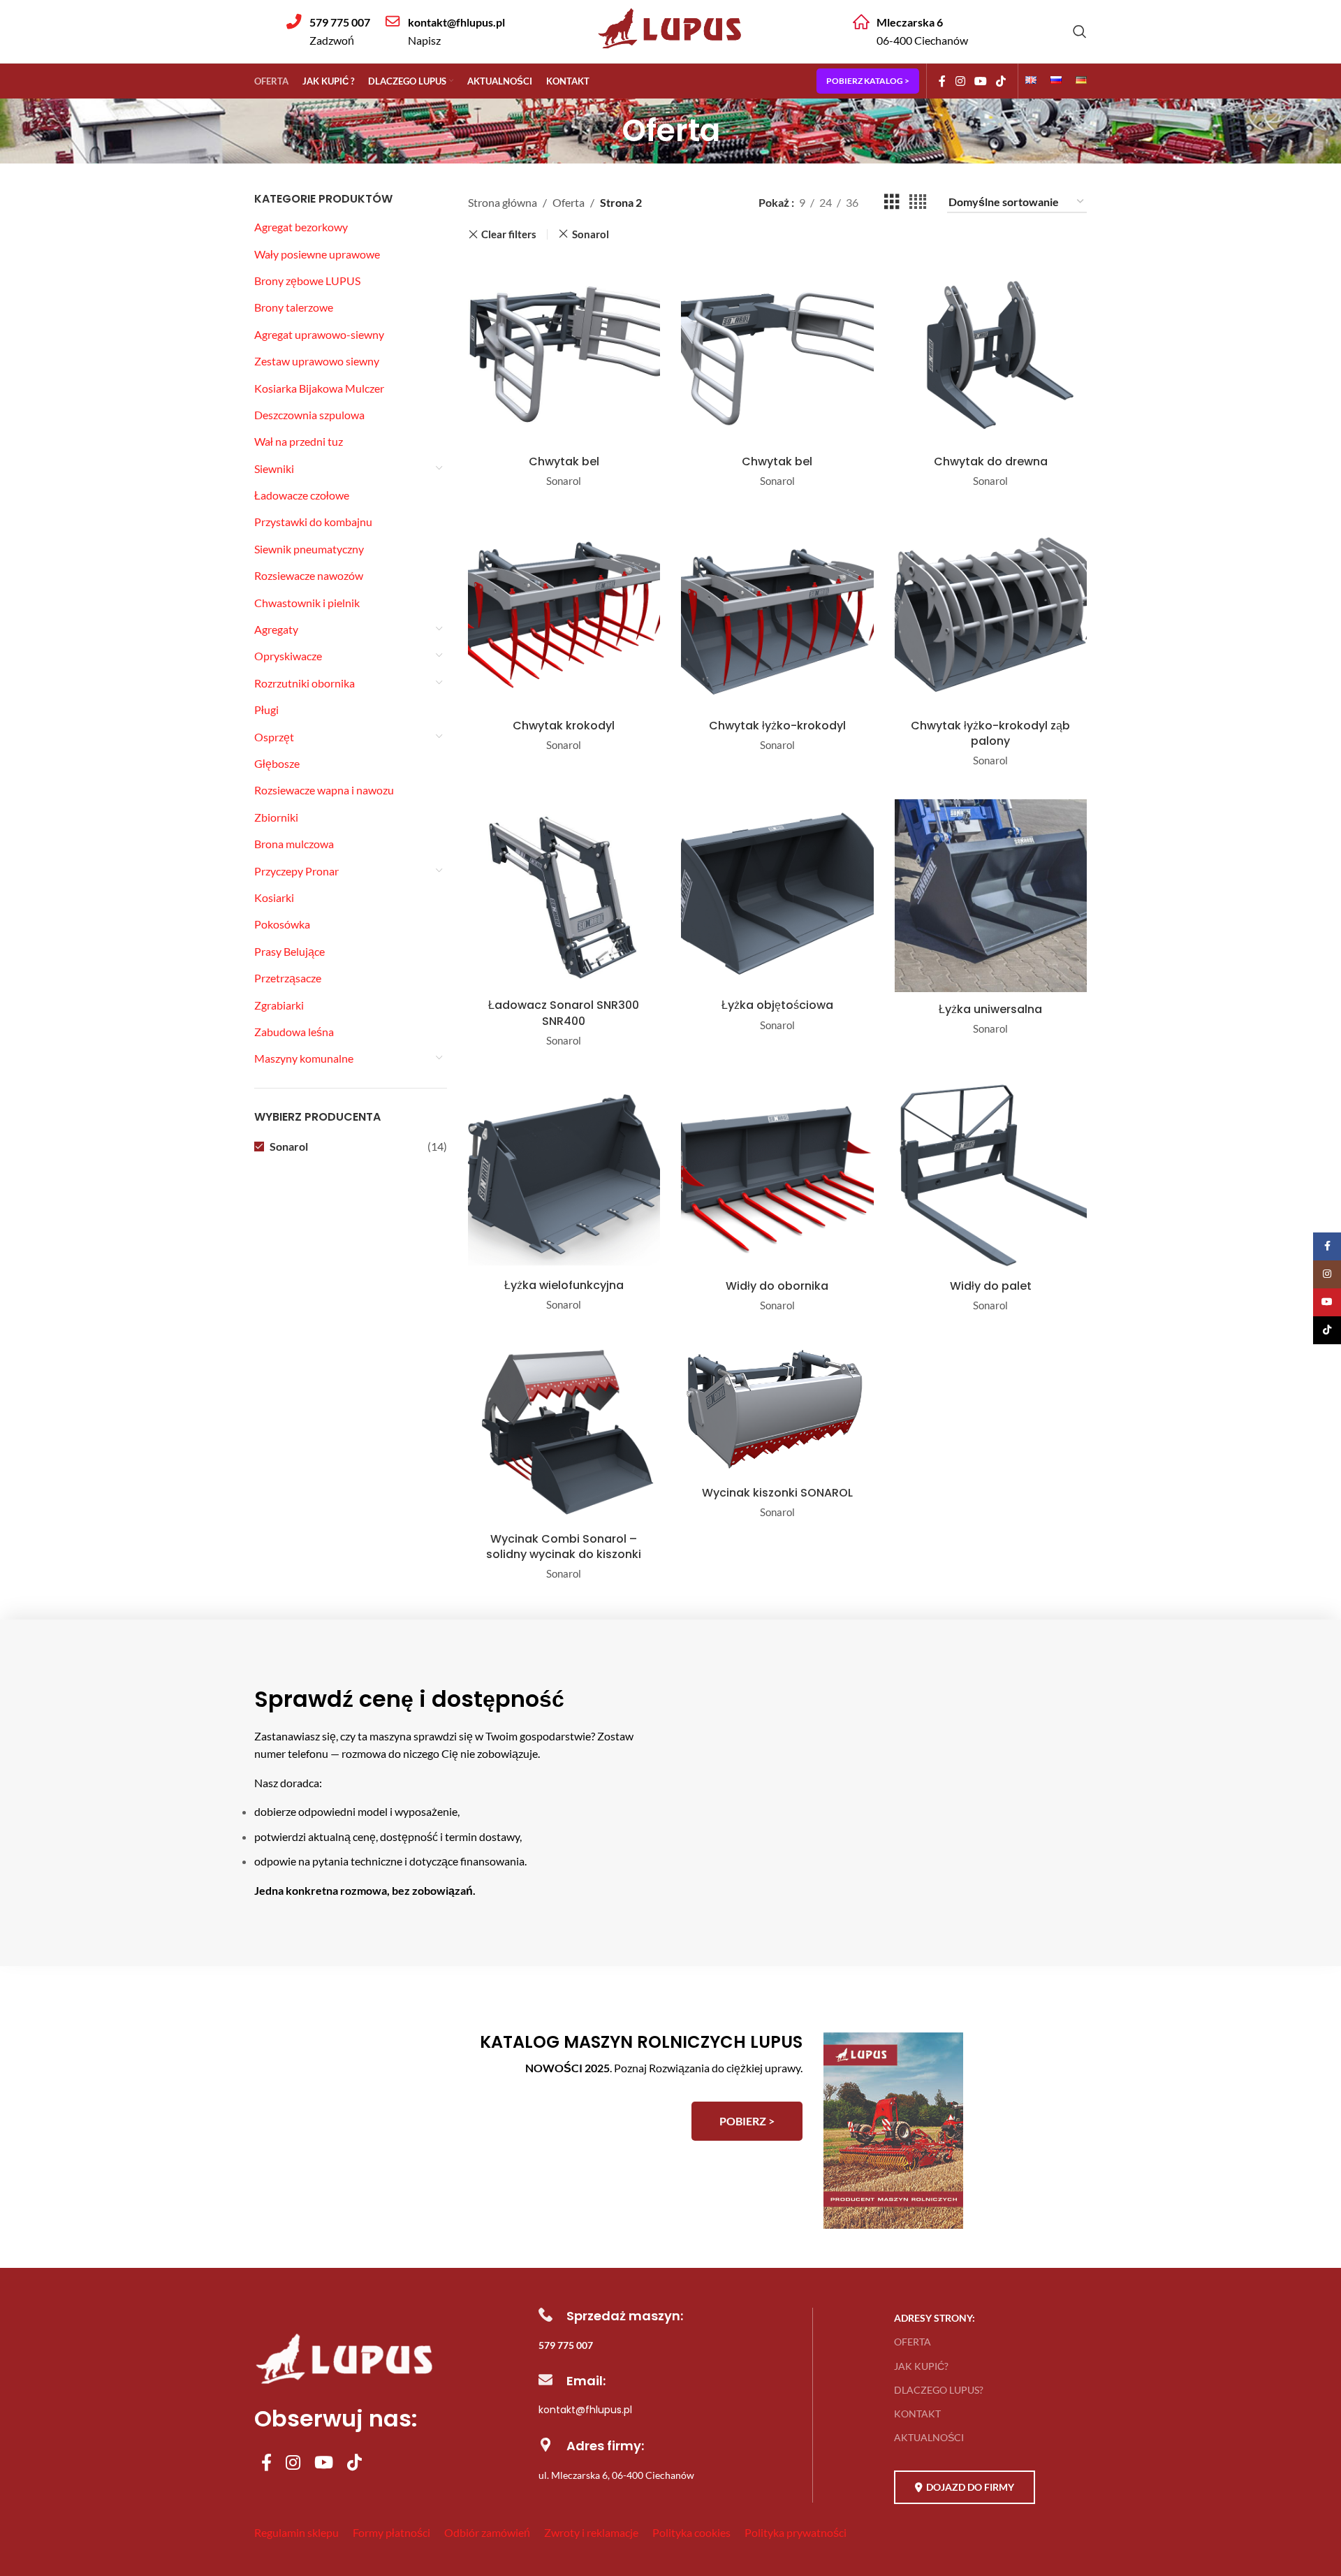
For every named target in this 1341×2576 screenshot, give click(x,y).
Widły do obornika (777, 1286)
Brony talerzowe (294, 307)
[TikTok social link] (1001, 81)
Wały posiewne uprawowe (317, 254)
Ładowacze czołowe (302, 495)
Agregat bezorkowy (301, 227)
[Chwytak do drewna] (991, 351)
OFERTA (913, 2342)
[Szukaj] (1080, 31)
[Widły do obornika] (777, 1176)
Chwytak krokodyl (564, 726)
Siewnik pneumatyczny (309, 549)
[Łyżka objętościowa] (777, 895)
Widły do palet (991, 1286)
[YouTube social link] (980, 81)
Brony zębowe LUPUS (307, 281)
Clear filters (509, 234)
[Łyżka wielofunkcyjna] (564, 1176)
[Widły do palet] (991, 1176)
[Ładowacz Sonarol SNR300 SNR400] (564, 895)
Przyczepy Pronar (296, 871)
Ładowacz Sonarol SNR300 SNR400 (564, 1013)
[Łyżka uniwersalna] (991, 897)
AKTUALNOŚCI (929, 2437)
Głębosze (277, 763)
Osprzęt (274, 737)
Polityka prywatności (796, 2532)
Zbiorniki (276, 817)
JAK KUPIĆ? (921, 2366)
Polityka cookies (691, 2532)
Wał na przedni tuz (299, 441)
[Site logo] (670, 51)
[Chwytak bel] (564, 351)
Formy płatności (391, 2532)
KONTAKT (917, 2414)
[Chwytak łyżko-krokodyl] (777, 616)
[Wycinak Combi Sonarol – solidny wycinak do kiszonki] (564, 1435)
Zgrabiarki (279, 1005)
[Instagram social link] (960, 81)
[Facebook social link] (942, 81)
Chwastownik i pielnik (307, 603)
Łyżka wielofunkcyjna (564, 1285)
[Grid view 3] (892, 202)
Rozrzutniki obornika (305, 683)
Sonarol (289, 1146)
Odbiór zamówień (487, 2532)
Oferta (569, 202)
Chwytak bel (564, 461)
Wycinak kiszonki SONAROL (777, 1493)
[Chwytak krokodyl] (564, 616)
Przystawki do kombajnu (313, 522)
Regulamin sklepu (296, 2532)
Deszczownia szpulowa (309, 415)
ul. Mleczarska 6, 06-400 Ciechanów (616, 2475)
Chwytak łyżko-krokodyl (777, 726)
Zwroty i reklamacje (591, 2532)
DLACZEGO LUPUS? (939, 2390)
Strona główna (503, 202)
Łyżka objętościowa (777, 1005)
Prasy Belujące (290, 951)
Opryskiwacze (288, 656)
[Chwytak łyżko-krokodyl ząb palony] (991, 616)
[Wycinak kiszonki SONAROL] (777, 1412)
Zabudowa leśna (294, 1032)
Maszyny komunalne (304, 1058)
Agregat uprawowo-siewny (319, 334)
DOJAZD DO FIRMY (970, 2487)
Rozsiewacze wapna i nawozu (324, 790)
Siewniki (274, 468)
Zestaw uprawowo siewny (317, 361)
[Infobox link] (328, 31)
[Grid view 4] (918, 202)
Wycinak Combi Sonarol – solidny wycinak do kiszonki (564, 1547)
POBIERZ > (747, 2121)
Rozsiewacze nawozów (309, 575)
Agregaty (276, 629)
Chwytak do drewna (991, 461)
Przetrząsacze (288, 978)
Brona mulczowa (294, 844)
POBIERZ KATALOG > (868, 81)
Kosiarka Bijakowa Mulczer (319, 388)
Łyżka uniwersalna (990, 1009)
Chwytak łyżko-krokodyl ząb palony (990, 733)
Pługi (266, 710)
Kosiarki (274, 897)
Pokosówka (282, 924)
